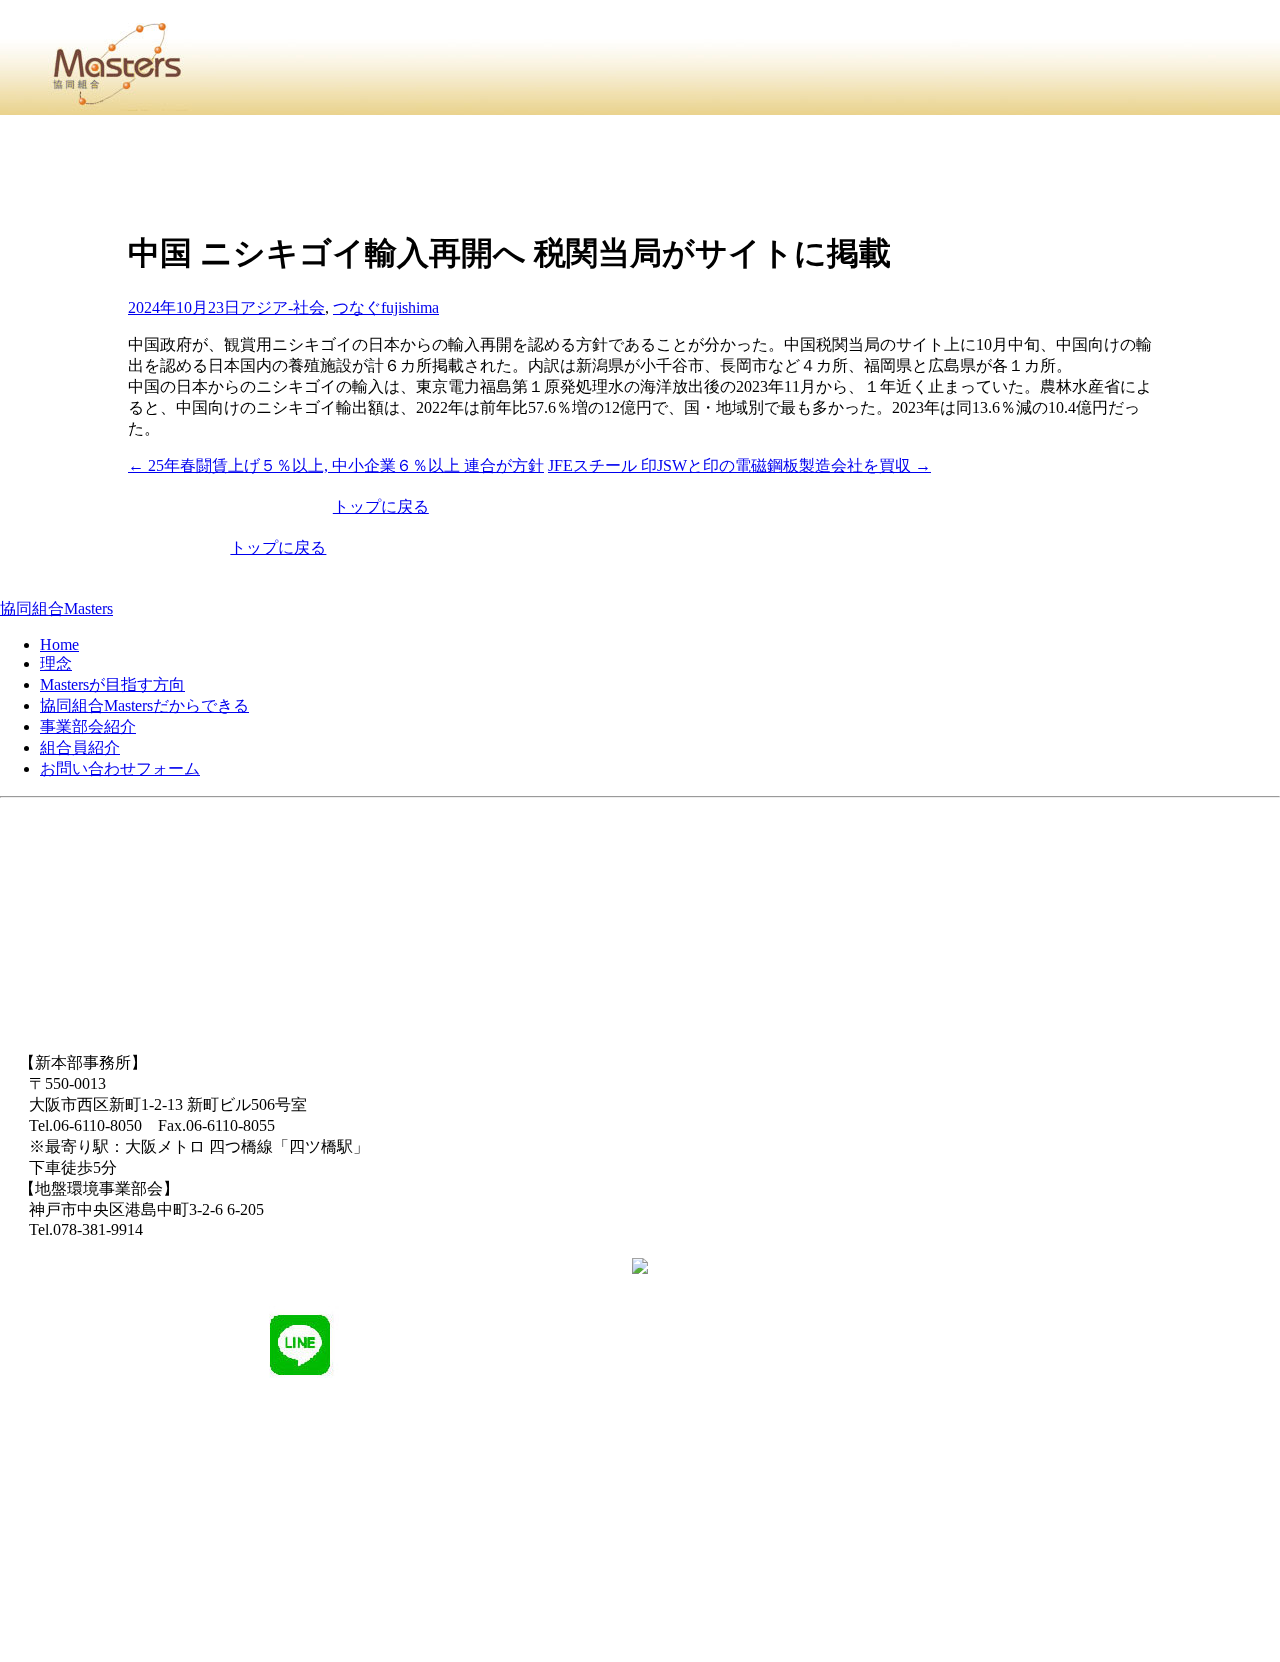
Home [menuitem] (59, 644)
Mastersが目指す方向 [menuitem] (112, 684)
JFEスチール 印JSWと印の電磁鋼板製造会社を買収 (739, 465)
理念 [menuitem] (56, 663)
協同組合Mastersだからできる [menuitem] (144, 705)
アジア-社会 (282, 307)
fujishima (410, 307)
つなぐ (357, 307)
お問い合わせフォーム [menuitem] (120, 768)
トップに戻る (381, 506)
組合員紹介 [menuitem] (80, 747)
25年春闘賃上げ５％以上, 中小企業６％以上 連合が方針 (336, 465)
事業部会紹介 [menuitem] (88, 726)
